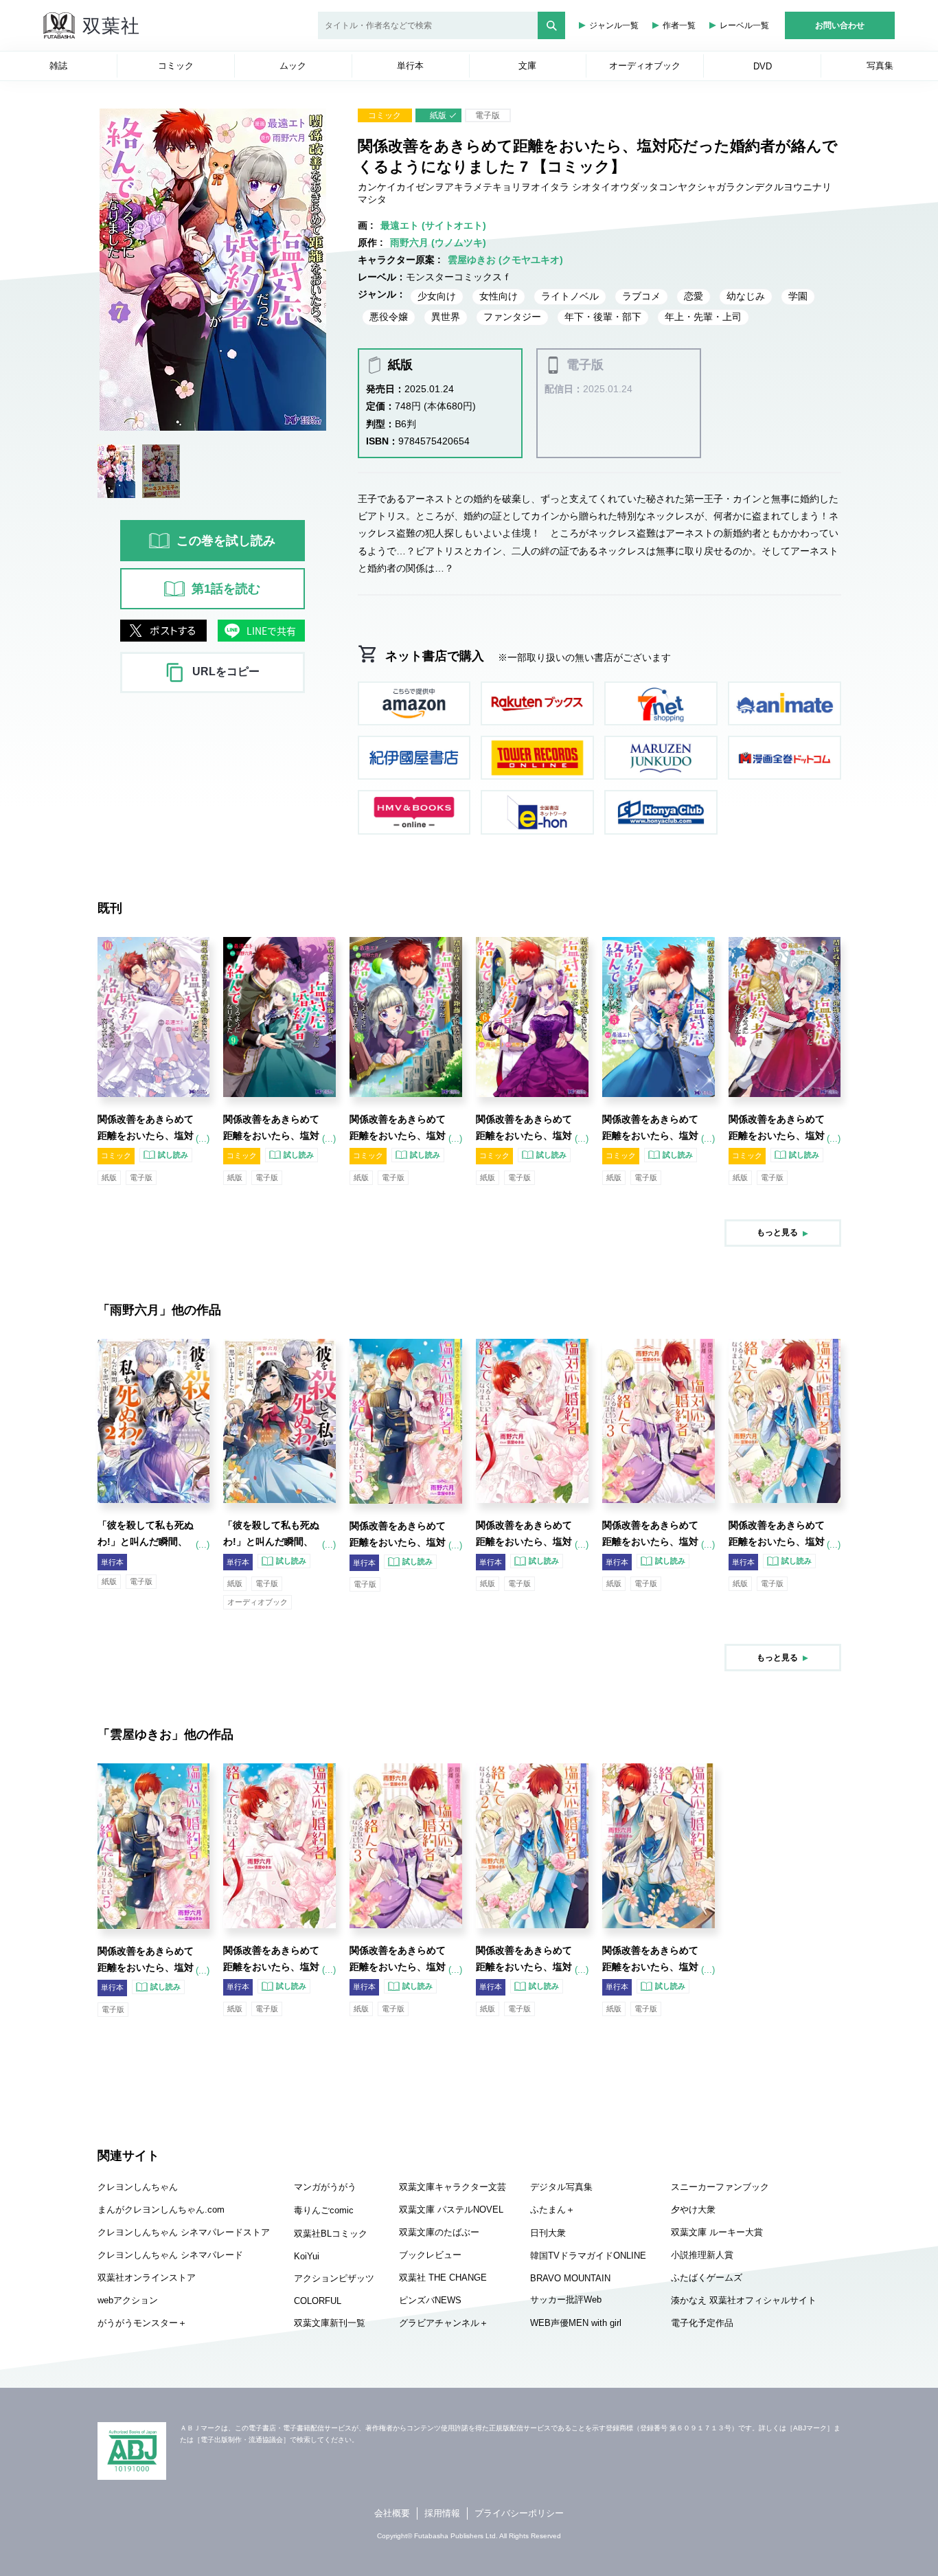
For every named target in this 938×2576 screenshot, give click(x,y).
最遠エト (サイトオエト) (433, 225)
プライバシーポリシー (519, 2513)
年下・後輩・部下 (603, 317)
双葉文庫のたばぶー (439, 2232)
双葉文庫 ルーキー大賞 (717, 2232)
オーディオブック (258, 1602)
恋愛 (694, 296)
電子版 (488, 115)
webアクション (128, 2300)
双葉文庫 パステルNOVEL (451, 2210)
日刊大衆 (548, 2233)
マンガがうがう (325, 2187)
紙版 (438, 115)
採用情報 (442, 2513)
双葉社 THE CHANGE (443, 2278)
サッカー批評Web (566, 2300)
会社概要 (392, 2513)
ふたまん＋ (552, 2210)
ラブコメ (641, 296)
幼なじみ (746, 296)
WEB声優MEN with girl (576, 2323)
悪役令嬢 (389, 317)
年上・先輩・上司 (703, 317)
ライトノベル (570, 296)
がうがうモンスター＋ (142, 2323)
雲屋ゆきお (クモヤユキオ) (505, 260)
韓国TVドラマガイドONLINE (588, 2256)
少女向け (437, 296)
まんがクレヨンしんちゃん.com (161, 2210)
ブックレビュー (430, 2255)
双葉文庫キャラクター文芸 (453, 2187)
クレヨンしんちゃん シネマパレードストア (184, 2232)
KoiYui (307, 2256)
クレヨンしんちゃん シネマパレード (170, 2255)
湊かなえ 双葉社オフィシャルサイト (744, 2300)
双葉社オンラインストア (147, 2278)
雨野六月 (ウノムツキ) (438, 242)
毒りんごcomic (324, 2210)
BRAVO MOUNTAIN (570, 2278)
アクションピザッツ (334, 2278)
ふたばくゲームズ (707, 2278)
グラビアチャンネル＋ (444, 2323)
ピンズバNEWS (430, 2300)
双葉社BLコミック (331, 2234)
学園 (798, 296)
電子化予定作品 (702, 2323)
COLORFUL (318, 2301)
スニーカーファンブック (720, 2187)
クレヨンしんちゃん (138, 2187)
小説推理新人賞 (702, 2255)
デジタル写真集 (561, 2187)
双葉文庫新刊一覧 (330, 2323)
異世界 (446, 317)
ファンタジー (512, 317)
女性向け (499, 296)
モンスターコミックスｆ (459, 277)
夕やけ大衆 (693, 2210)
